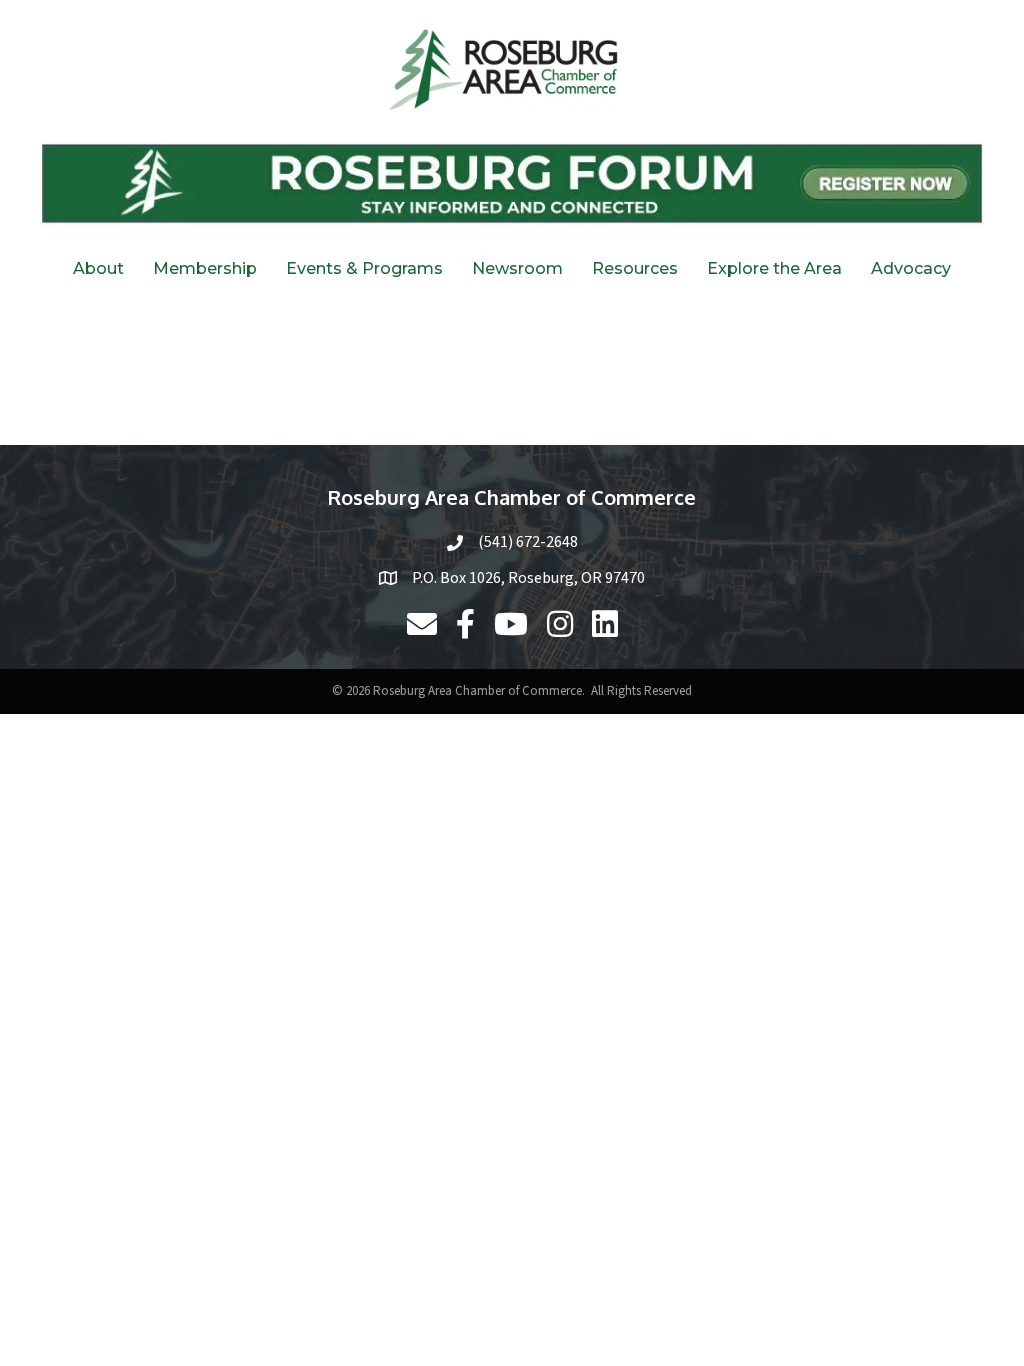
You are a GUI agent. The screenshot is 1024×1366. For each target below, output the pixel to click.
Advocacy (911, 268)
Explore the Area (774, 268)
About (98, 268)
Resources (635, 268)
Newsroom (517, 268)
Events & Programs (364, 268)
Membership (205, 268)
